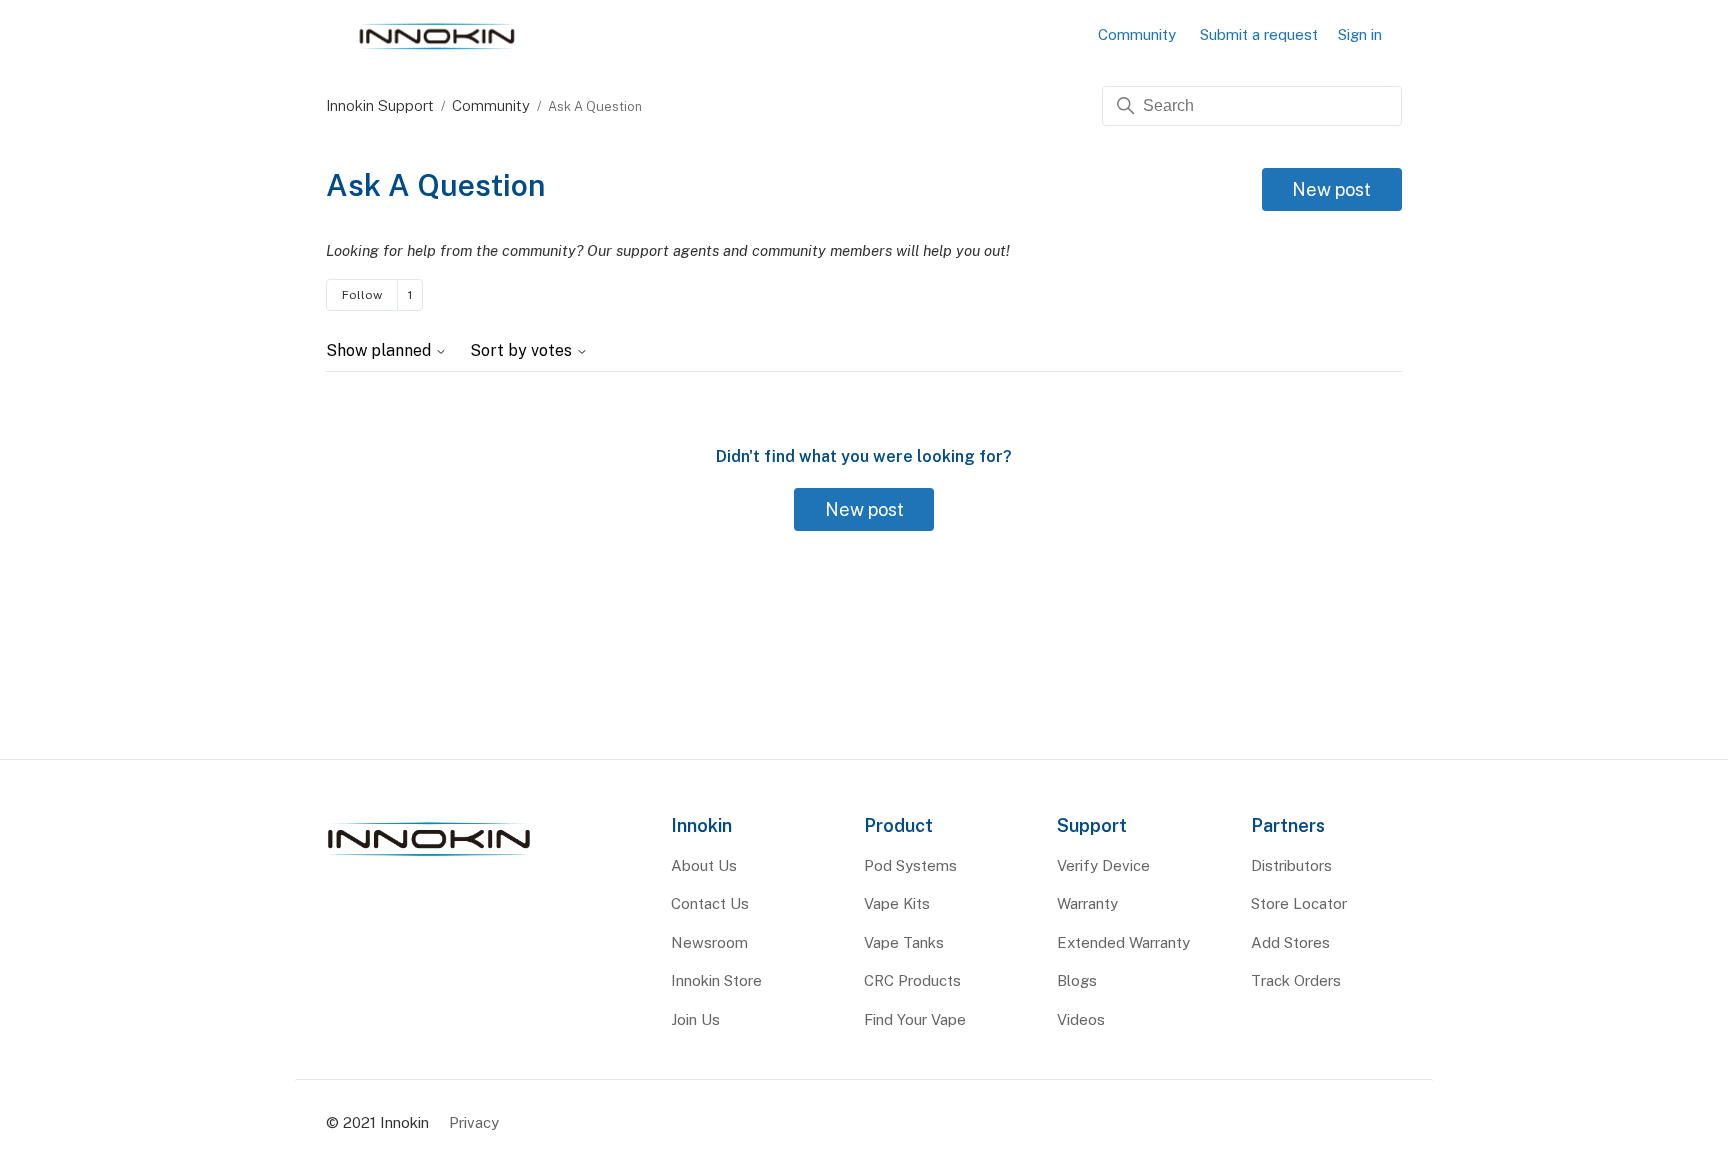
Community (1137, 34)
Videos (1081, 1019)
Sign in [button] (1360, 34)
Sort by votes (523, 351)
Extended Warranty (1123, 942)
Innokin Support (380, 105)
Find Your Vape (915, 1019)
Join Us (695, 1019)
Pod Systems (910, 865)
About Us (704, 865)
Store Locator (1299, 903)
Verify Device (1103, 865)
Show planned (380, 351)
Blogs (1077, 980)
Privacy (474, 1122)
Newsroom (709, 942)
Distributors (1291, 865)
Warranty (1087, 903)
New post (1331, 189)
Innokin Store (716, 980)
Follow (362, 295)
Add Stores (1290, 942)
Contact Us (710, 903)
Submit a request (1259, 34)
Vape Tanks (904, 942)
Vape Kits (897, 903)
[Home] (429, 856)
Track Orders (1296, 980)
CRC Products (912, 980)
